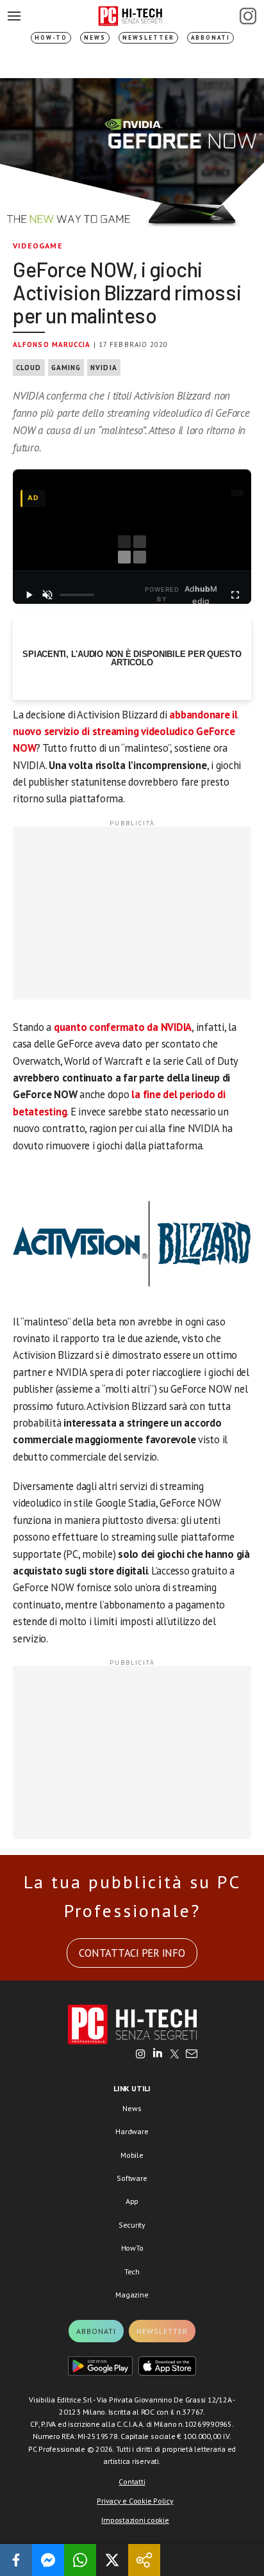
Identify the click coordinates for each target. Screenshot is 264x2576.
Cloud (29, 368)
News (95, 37)
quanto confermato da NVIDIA (123, 1027)
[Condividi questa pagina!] (144, 2560)
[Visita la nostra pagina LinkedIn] (158, 2055)
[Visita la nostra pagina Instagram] (141, 2055)
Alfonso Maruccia (52, 344)
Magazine (132, 2295)
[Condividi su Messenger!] (48, 2560)
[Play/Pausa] (29, 595)
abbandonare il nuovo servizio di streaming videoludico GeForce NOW (125, 732)
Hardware (132, 2131)
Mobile (132, 2155)
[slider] (77, 595)
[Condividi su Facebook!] (16, 2560)
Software (132, 2178)
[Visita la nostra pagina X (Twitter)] (175, 2055)
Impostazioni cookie (135, 2520)
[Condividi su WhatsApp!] (80, 2560)
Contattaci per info (132, 1953)
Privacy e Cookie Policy (135, 2501)
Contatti (132, 2482)
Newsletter (148, 37)
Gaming (66, 368)
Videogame (38, 246)
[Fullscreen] (235, 595)
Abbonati (210, 37)
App (132, 2201)
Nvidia (104, 368)
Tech (132, 2272)
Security (132, 2225)
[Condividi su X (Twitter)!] (112, 2560)
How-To (51, 37)
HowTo (132, 2248)
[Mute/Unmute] (47, 595)
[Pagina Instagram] (248, 16)
